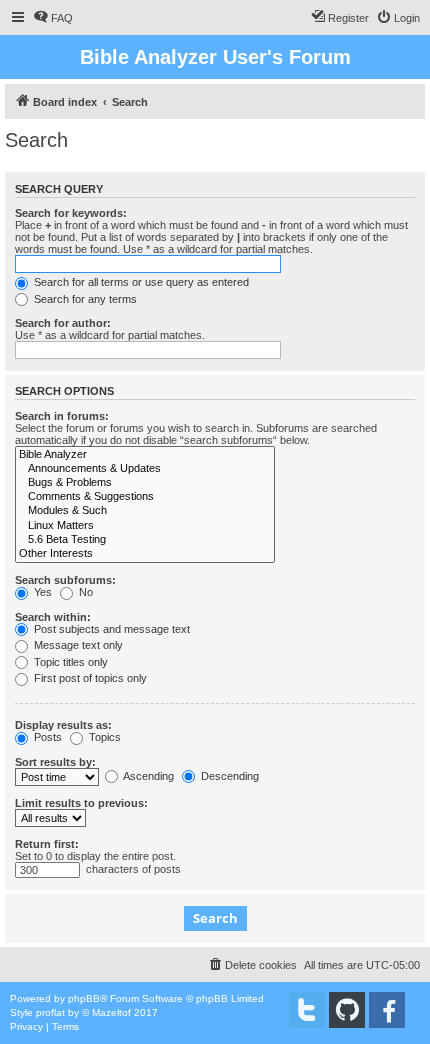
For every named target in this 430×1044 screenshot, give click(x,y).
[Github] (347, 1010)
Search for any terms (84, 299)
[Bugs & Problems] (145, 483)
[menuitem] (53, 18)
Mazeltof (111, 1012)
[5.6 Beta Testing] (145, 540)
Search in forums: (62, 416)
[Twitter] (307, 1010)
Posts (46, 737)
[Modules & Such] (145, 511)
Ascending (147, 776)
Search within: (53, 617)
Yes (41, 592)
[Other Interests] (145, 554)
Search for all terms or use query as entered (140, 282)
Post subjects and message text (110, 629)
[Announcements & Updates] (145, 469)
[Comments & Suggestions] (145, 497)
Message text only (77, 645)
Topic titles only (69, 662)
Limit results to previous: (81, 803)
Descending (228, 776)
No (84, 592)
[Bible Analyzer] (145, 455)
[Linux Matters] (145, 526)
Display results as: (63, 725)
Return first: (47, 844)
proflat (50, 1012)
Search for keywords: (71, 213)
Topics (103, 737)
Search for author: (63, 323)
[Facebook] (387, 1010)
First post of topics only (89, 678)
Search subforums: (65, 580)
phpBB (84, 998)
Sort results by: (55, 762)
